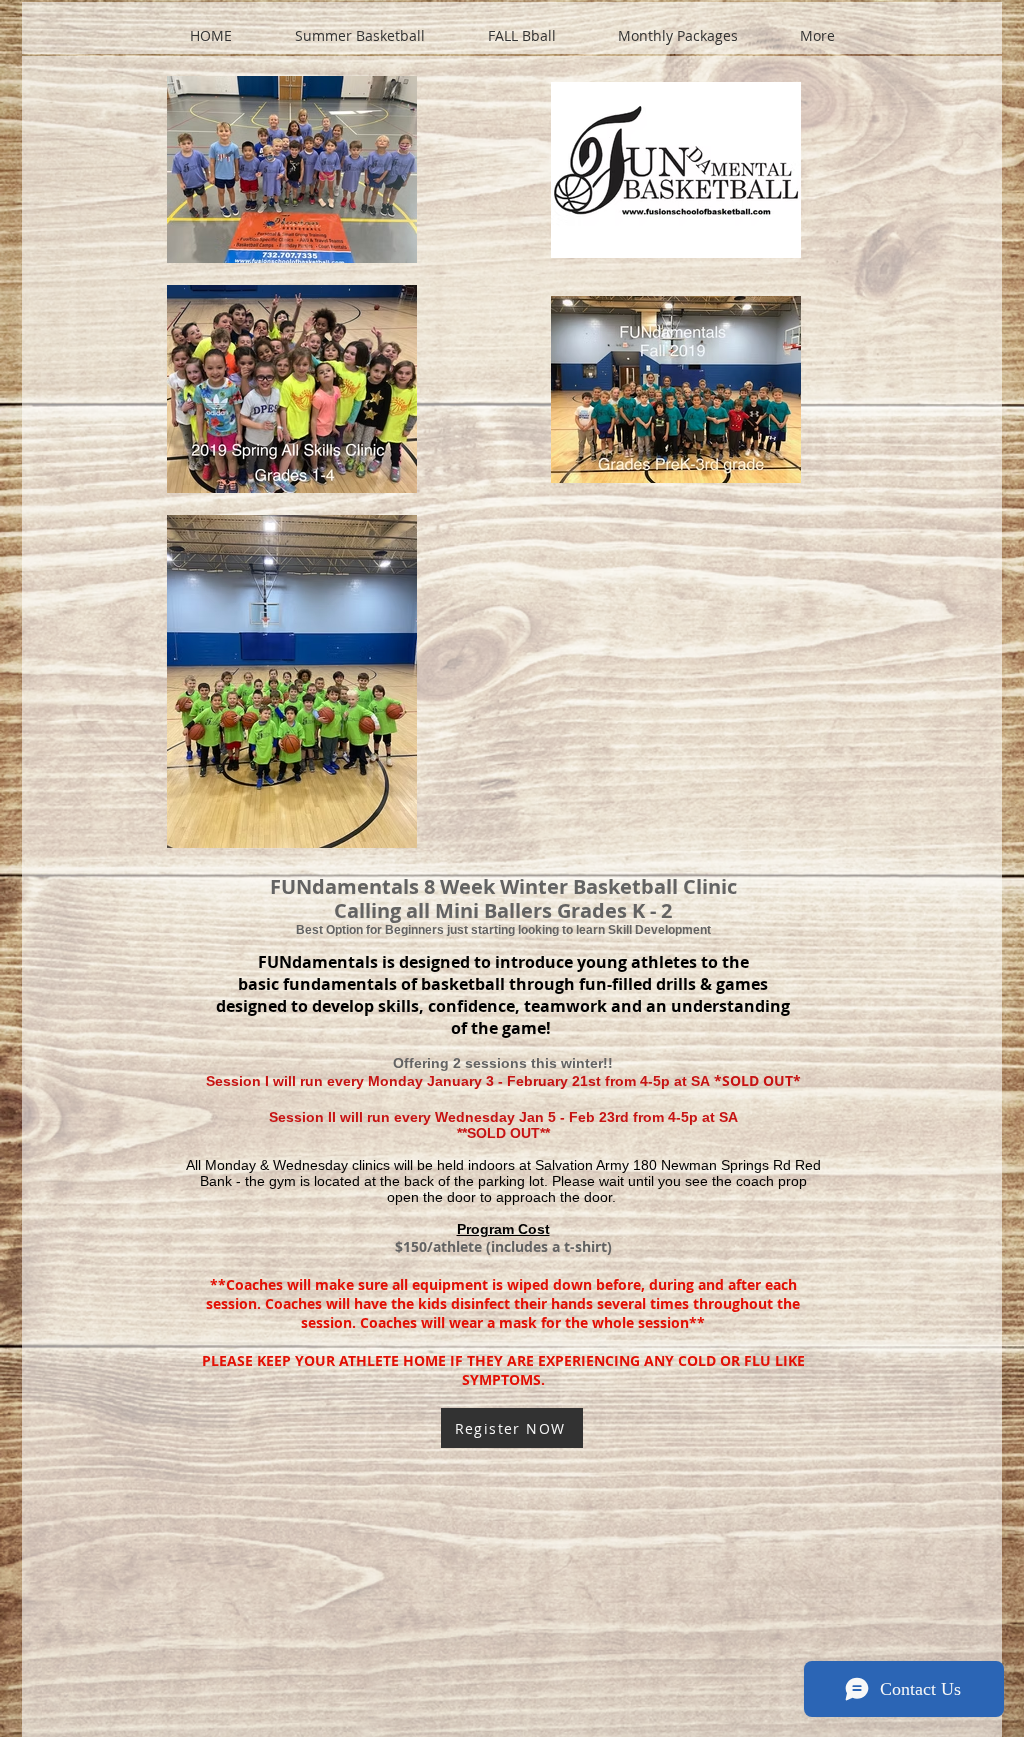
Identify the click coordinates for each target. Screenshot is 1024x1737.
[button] (359, 27)
